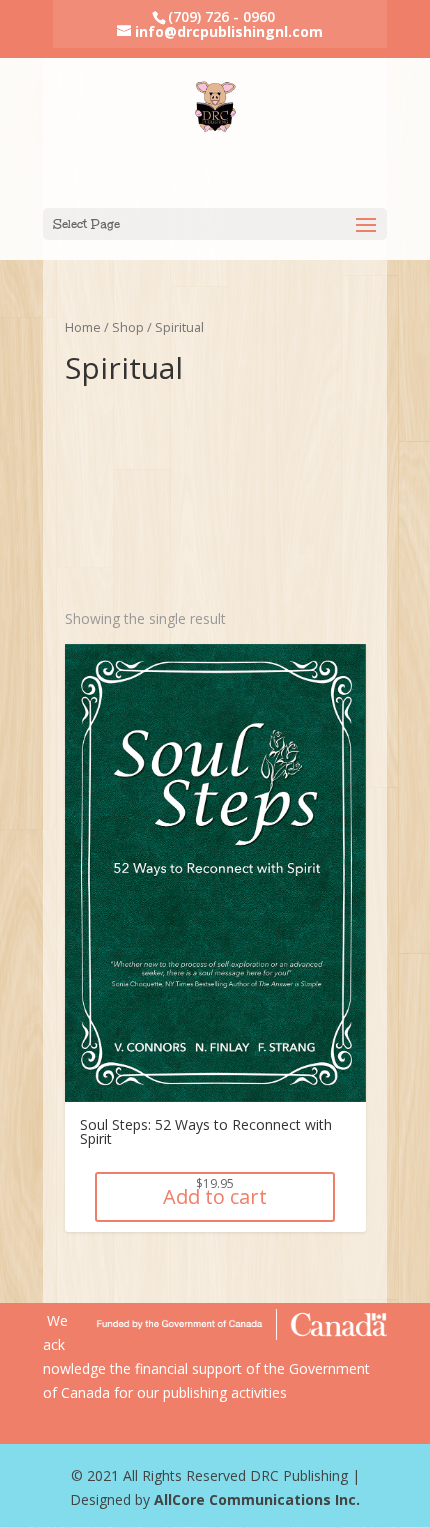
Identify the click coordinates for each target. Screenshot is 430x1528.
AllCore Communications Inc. (257, 1499)
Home (83, 327)
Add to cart (215, 1196)
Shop (128, 327)
